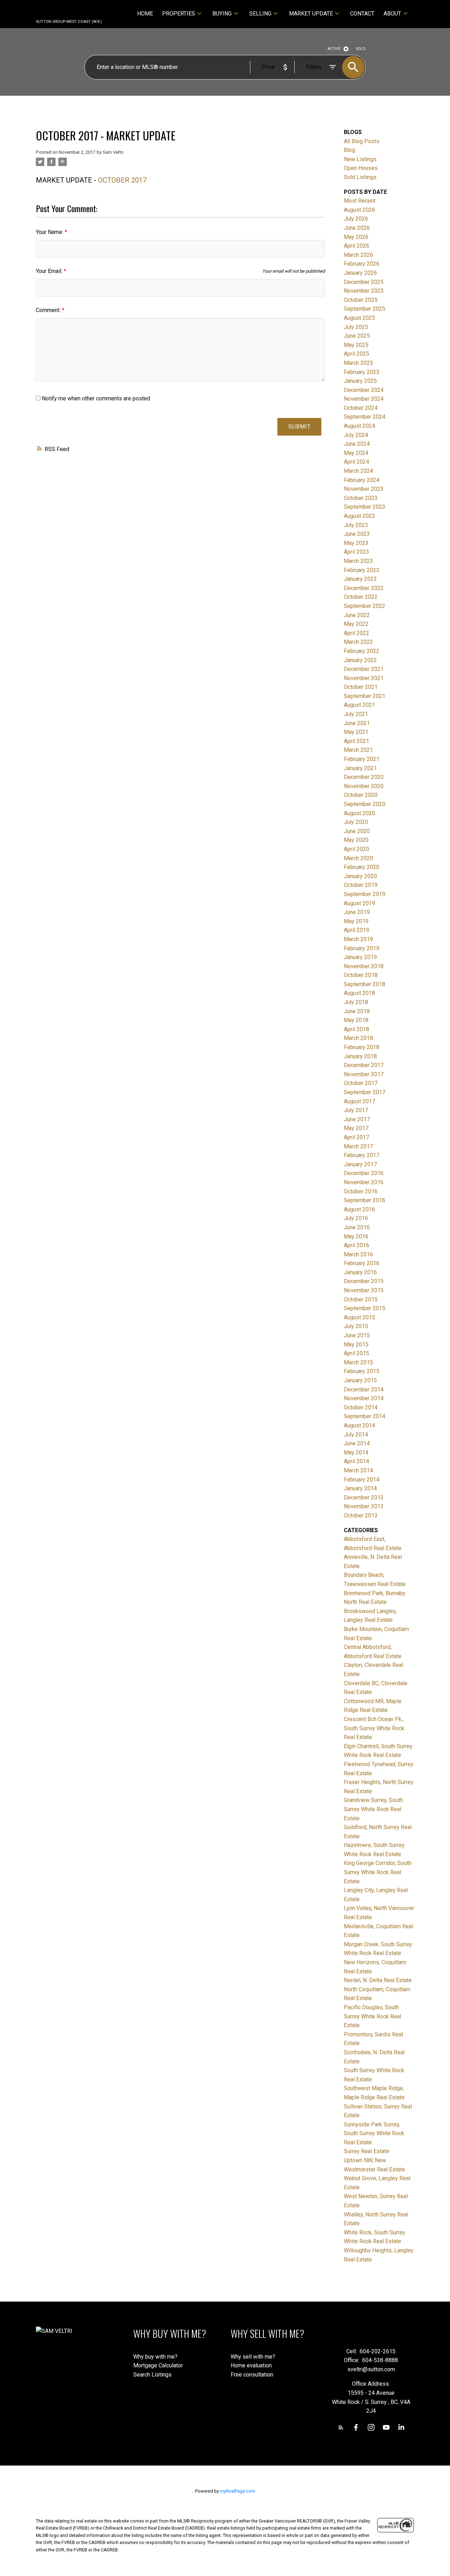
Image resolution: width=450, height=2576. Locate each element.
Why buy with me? (155, 2357)
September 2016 (365, 1200)
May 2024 (356, 453)
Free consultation (252, 2375)
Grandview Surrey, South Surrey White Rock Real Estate (373, 1809)
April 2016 (356, 1245)
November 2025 (364, 291)
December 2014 (364, 1389)
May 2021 (356, 732)
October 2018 (361, 975)
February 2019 (362, 948)
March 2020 (358, 858)
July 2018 (356, 1002)
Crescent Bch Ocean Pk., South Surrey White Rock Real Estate (374, 1728)
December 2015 (364, 1281)
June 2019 (357, 912)
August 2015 (359, 1317)
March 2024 (358, 471)
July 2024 (356, 435)
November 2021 (364, 678)
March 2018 (358, 1038)
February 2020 (362, 867)
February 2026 (362, 264)
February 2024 (362, 480)
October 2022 (361, 597)
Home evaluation (251, 2365)
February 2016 (362, 1263)
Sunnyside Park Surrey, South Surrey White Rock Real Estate (374, 2133)
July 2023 (356, 525)
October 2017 (361, 1083)
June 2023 (357, 534)
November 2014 (364, 1398)
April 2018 (356, 1029)
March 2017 (358, 1146)
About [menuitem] (392, 14)
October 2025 (361, 300)
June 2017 (357, 1119)
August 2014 (359, 1425)
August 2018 (359, 993)
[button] (341, 2427)
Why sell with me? (253, 2357)
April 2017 (356, 1137)
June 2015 (357, 1335)
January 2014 (360, 1488)
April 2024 (356, 462)
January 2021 (360, 768)
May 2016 (356, 1236)
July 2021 (356, 714)
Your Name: (50, 232)
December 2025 (364, 282)
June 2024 (357, 444)
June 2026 (357, 228)
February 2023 (362, 570)
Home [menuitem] (145, 14)
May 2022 (356, 624)
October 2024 (361, 408)
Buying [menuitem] (222, 14)
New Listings (360, 159)
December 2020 (364, 777)
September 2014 (365, 1416)
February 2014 (362, 1480)
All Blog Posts (362, 141)
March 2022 (358, 642)
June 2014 (357, 1443)
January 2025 (360, 381)
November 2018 (364, 966)
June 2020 (357, 831)
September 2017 (365, 1092)
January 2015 (360, 1380)
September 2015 (365, 1308)
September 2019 (365, 894)
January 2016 (360, 1272)
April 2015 (356, 1353)
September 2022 (365, 606)
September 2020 (365, 804)
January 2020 (360, 876)
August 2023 (359, 516)
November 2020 (364, 786)
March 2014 (358, 1470)
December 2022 (364, 588)
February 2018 (362, 1047)
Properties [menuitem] (179, 14)
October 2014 (361, 1407)
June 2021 (357, 723)
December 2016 (364, 1173)
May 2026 (356, 237)
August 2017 (359, 1101)
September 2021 (365, 696)
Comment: (49, 310)
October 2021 (361, 687)
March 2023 (358, 561)
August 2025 (359, 318)
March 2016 (358, 1254)
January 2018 (360, 1056)
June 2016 (357, 1227)
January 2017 (360, 1164)
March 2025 (358, 363)
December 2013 (364, 1498)
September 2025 (365, 309)
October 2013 (361, 1515)
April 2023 (356, 552)
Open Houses (361, 168)
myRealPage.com (238, 2491)
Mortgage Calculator (158, 2365)
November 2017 (364, 1074)
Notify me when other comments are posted (95, 398)
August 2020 (359, 813)
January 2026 (360, 273)
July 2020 (356, 822)
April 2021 (356, 741)
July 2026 (356, 219)
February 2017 (362, 1155)
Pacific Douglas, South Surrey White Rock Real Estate (372, 2016)
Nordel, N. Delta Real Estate (378, 1980)
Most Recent (360, 201)
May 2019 (356, 921)
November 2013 (364, 1506)
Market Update (311, 14)
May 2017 (356, 1128)
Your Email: (50, 271)
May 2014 (356, 1452)
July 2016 (356, 1218)
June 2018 (357, 1011)
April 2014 (356, 1461)
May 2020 (356, 840)
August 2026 (359, 210)
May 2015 (356, 1344)
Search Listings (152, 2375)
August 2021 (359, 705)
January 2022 (360, 660)
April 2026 (356, 246)
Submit (300, 427)
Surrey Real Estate (367, 2151)
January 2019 (360, 957)
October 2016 (361, 1191)
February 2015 (362, 1371)
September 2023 (365, 507)
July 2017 (356, 1110)
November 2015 (364, 1290)
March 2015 (358, 1362)
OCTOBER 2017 (123, 180)
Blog (349, 150)
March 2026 (358, 255)
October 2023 (361, 498)
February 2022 (362, 651)
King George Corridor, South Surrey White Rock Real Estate (378, 1872)
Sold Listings (360, 177)
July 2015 (356, 1326)
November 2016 (364, 1182)
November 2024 (364, 399)
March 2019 (358, 939)
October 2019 (361, 885)
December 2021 (364, 669)
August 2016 (359, 1209)
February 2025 (362, 372)
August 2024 (359, 426)
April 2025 (356, 354)
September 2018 (365, 984)
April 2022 (356, 633)
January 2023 (360, 579)
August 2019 (359, 903)
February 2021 (362, 759)
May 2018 (356, 1020)
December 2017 (364, 1065)
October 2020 (361, 795)
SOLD (361, 49)
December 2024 (364, 390)
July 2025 (356, 327)
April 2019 (356, 930)
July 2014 (356, 1435)
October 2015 (361, 1299)
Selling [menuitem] (260, 14)
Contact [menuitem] (362, 14)
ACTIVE (334, 49)
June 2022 (357, 615)
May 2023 (356, 543)
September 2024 (365, 417)
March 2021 (358, 750)
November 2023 (364, 489)
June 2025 (357, 336)
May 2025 (356, 345)
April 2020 (356, 849)
